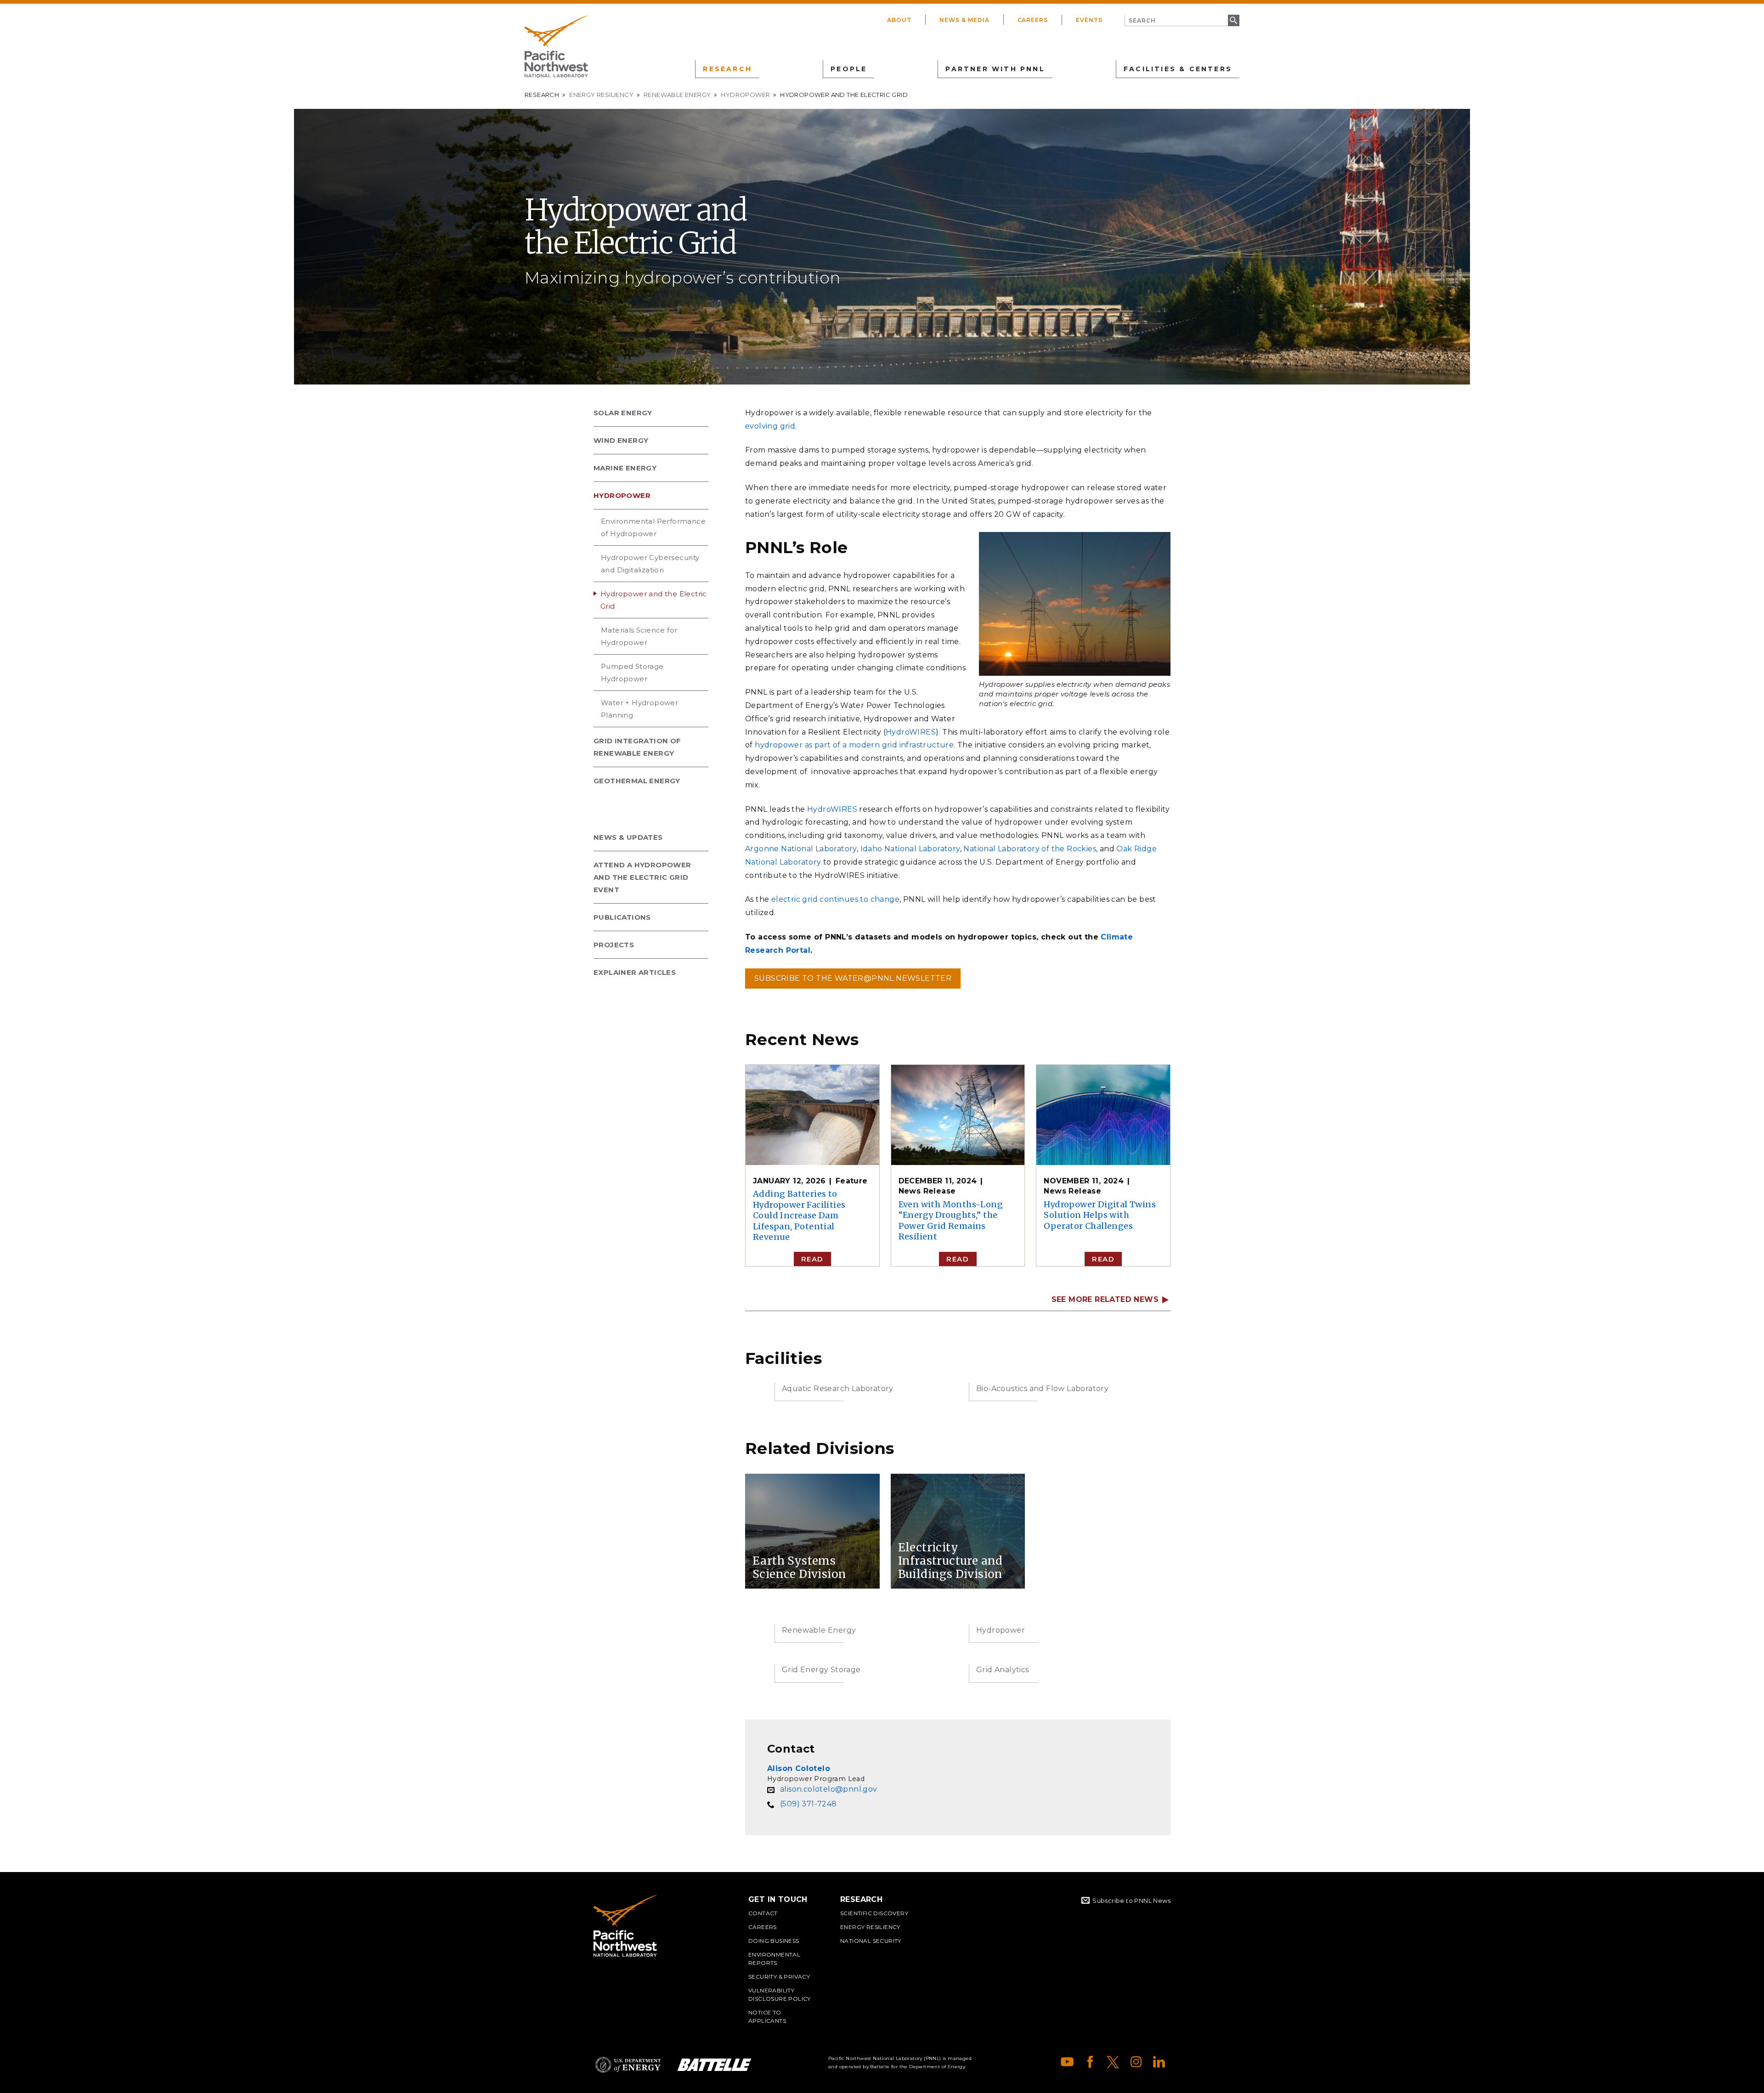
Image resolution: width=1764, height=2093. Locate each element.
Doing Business (774, 1941)
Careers (1033, 20)
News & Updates (628, 837)
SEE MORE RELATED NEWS (1105, 1300)
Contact (763, 1913)
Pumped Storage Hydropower (632, 673)
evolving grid (770, 426)
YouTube (1067, 2062)
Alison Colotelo (799, 1768)
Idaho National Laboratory (910, 849)
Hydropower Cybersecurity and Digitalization (650, 564)
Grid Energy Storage (821, 1670)
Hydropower (745, 95)
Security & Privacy (779, 1977)
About (899, 20)
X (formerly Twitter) (1113, 2062)
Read (812, 1259)
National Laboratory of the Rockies (1030, 849)
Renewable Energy (677, 95)
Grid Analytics (1003, 1670)
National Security (871, 1941)
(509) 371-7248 (808, 1804)
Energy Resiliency (601, 95)
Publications (622, 917)
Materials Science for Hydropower (639, 636)
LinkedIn (1159, 2062)
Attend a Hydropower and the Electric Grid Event (642, 877)
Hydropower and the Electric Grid (654, 600)
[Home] (556, 46)
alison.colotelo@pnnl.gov (829, 1789)
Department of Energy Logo (628, 2065)
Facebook (1090, 2062)
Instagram (1136, 2062)
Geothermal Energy (637, 781)
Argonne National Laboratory (801, 849)
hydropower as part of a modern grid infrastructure (854, 745)
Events (1089, 20)
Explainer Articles (635, 972)
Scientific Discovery (874, 1913)
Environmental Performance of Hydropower (653, 527)
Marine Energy (625, 468)
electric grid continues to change (835, 899)
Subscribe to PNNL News (1131, 1901)
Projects (614, 945)
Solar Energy (623, 413)
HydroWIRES (911, 732)
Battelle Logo (714, 2065)
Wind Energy (621, 440)
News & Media (964, 20)
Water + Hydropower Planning (639, 709)
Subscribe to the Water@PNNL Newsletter (853, 978)
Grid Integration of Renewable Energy (637, 747)
